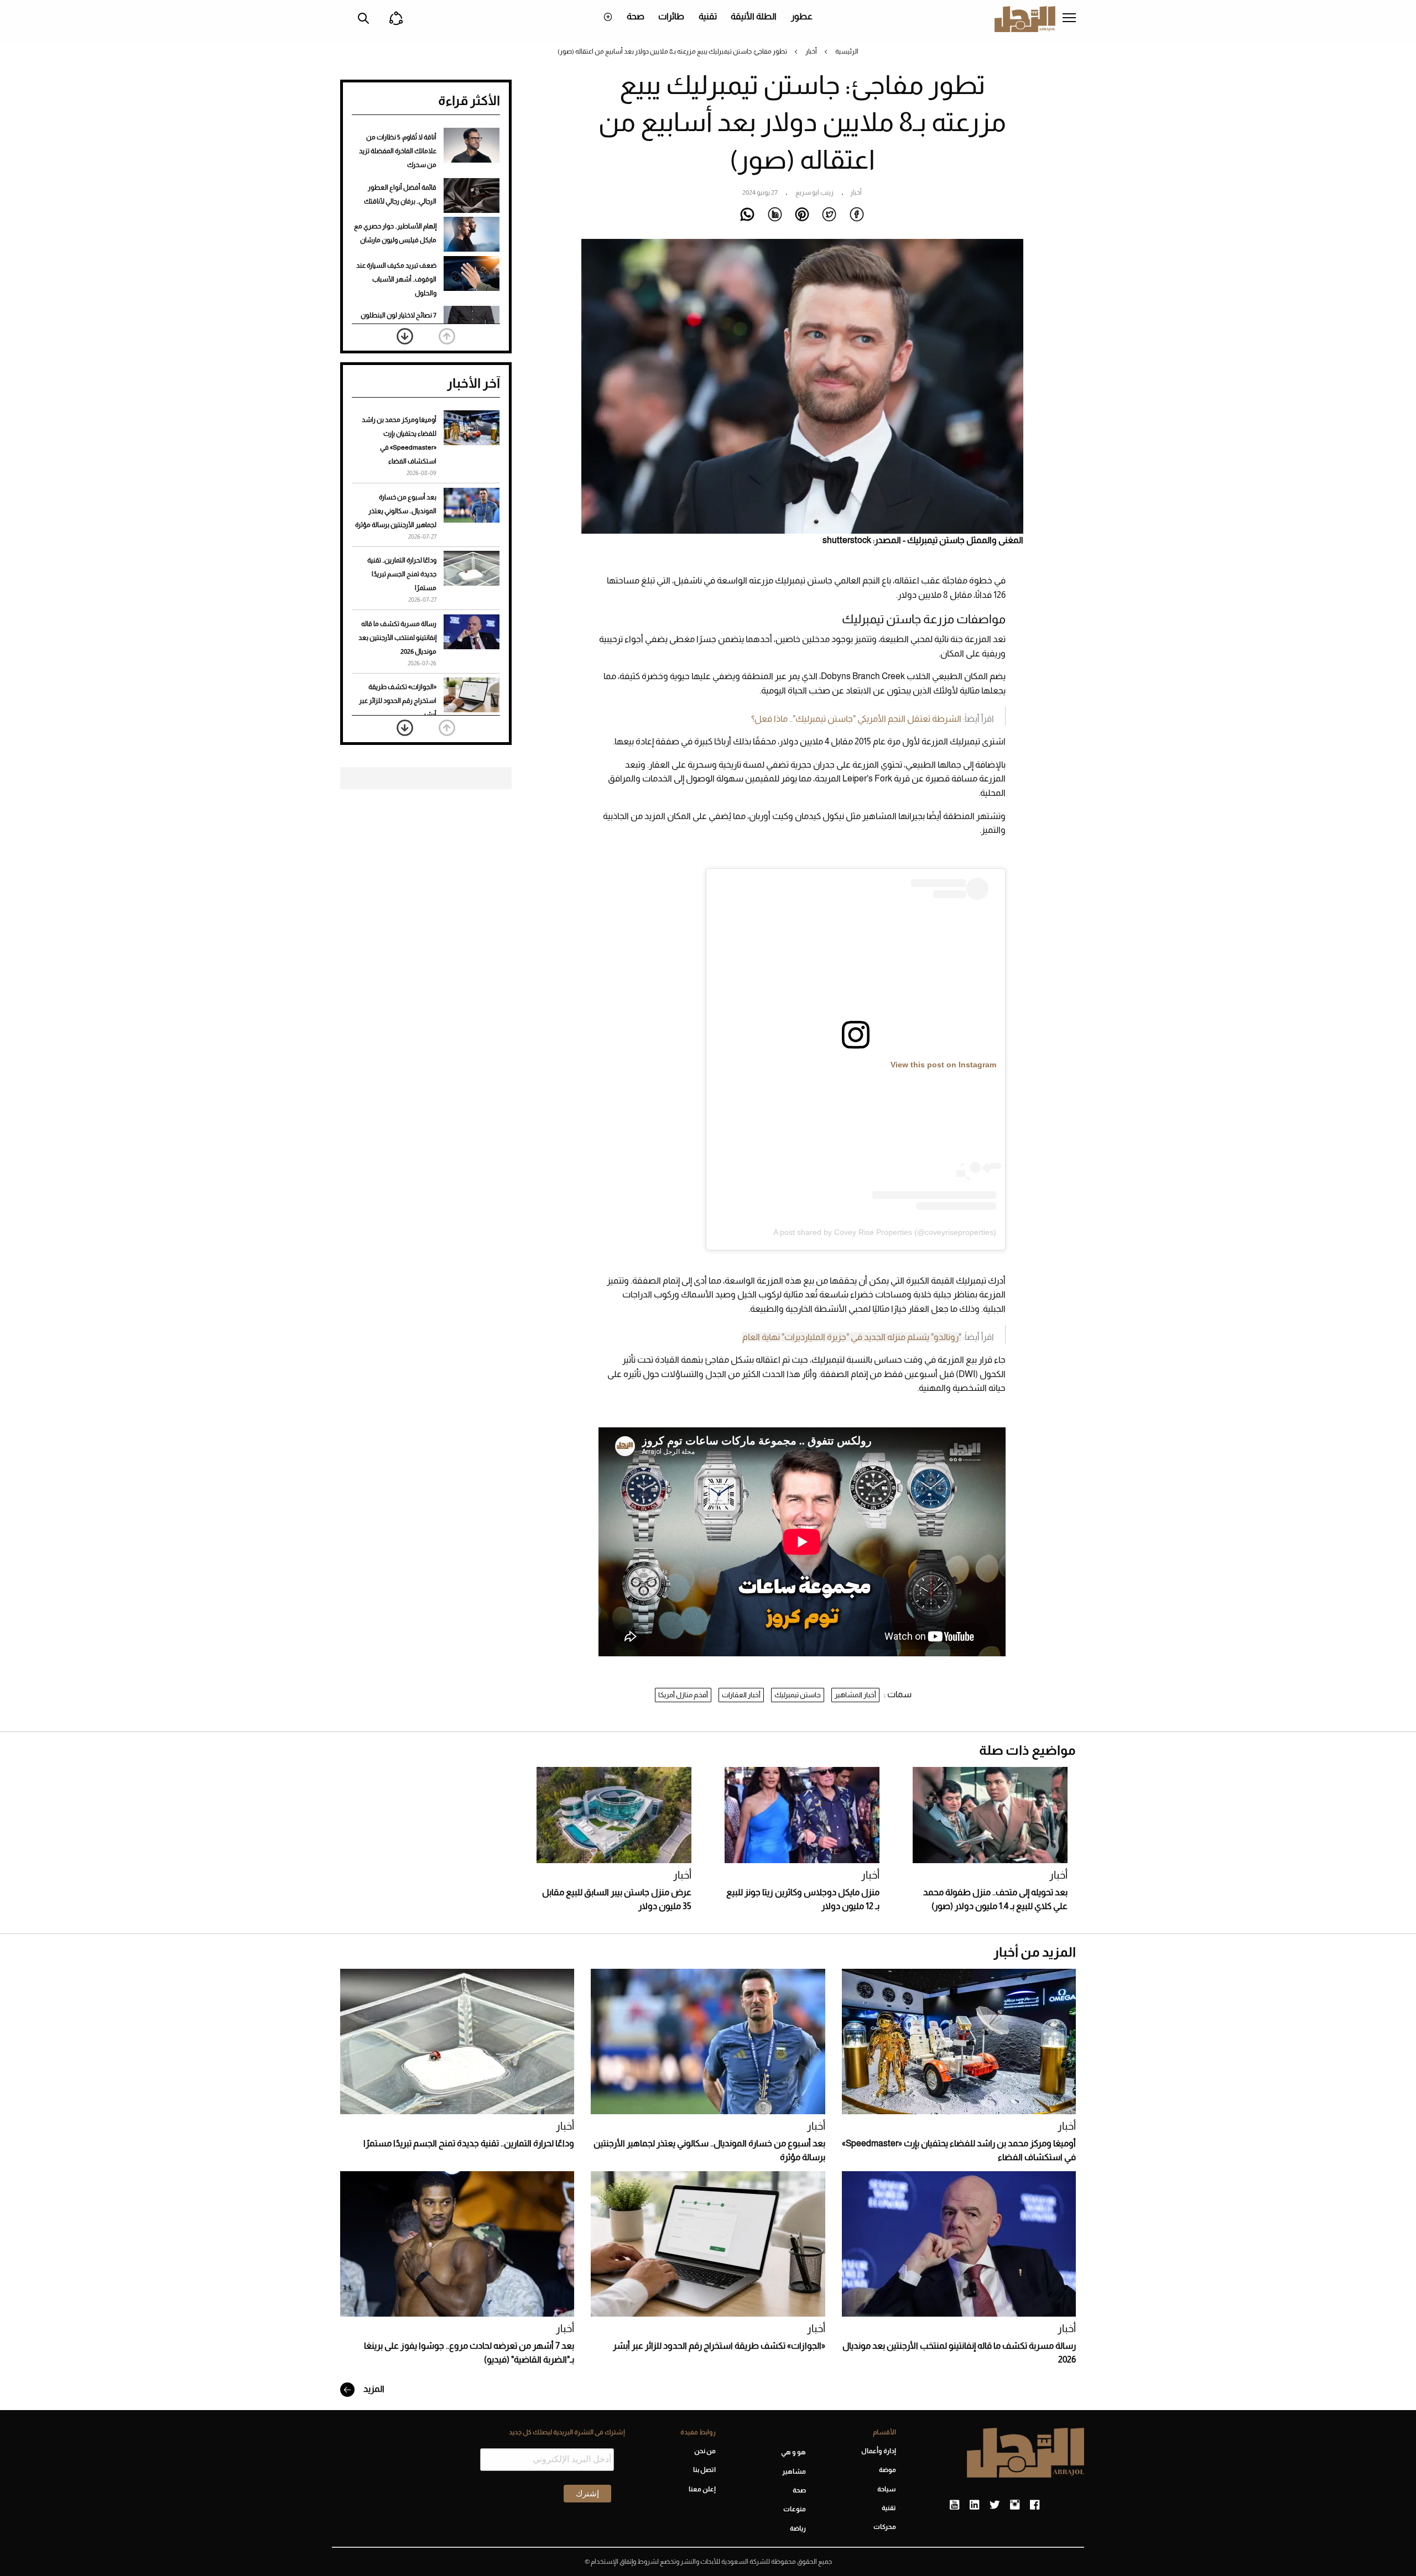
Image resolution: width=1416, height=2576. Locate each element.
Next (405, 336)
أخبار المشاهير (855, 1695)
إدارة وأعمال (879, 2451)
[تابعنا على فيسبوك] (1035, 2505)
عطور (802, 16)
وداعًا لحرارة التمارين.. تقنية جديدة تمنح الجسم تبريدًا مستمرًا (402, 574)
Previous (447, 336)
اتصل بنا (704, 2470)
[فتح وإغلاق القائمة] (1069, 19)
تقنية (708, 16)
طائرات (671, 16)
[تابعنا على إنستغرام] (1015, 2505)
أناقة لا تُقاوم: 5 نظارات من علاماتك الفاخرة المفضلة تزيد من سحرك (398, 151)
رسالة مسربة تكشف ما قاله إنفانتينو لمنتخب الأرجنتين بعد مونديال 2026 (397, 638)
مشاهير (794, 2471)
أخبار (811, 51)
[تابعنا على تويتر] (995, 2505)
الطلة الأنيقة (754, 16)
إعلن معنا (702, 2489)
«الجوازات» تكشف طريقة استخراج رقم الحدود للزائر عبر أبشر (398, 701)
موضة (887, 2470)
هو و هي (793, 2452)
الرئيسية (847, 51)
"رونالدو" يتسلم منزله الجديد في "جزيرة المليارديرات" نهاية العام (852, 1337)
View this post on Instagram (943, 1065)
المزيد (373, 2389)
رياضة (798, 2528)
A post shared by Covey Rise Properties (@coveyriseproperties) (885, 1232)
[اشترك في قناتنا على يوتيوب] (954, 2505)
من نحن (705, 2451)
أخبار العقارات (741, 1695)
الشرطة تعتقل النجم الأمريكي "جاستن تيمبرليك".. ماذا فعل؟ (856, 719)
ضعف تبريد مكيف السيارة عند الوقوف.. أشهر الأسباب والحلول (396, 279)
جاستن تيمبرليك (798, 1695)
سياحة (887, 2489)
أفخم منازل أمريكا (683, 1695)
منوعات (795, 2509)
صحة (636, 16)
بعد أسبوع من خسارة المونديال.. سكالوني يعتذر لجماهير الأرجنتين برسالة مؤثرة (396, 511)
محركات (885, 2527)
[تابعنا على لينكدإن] (974, 2505)
